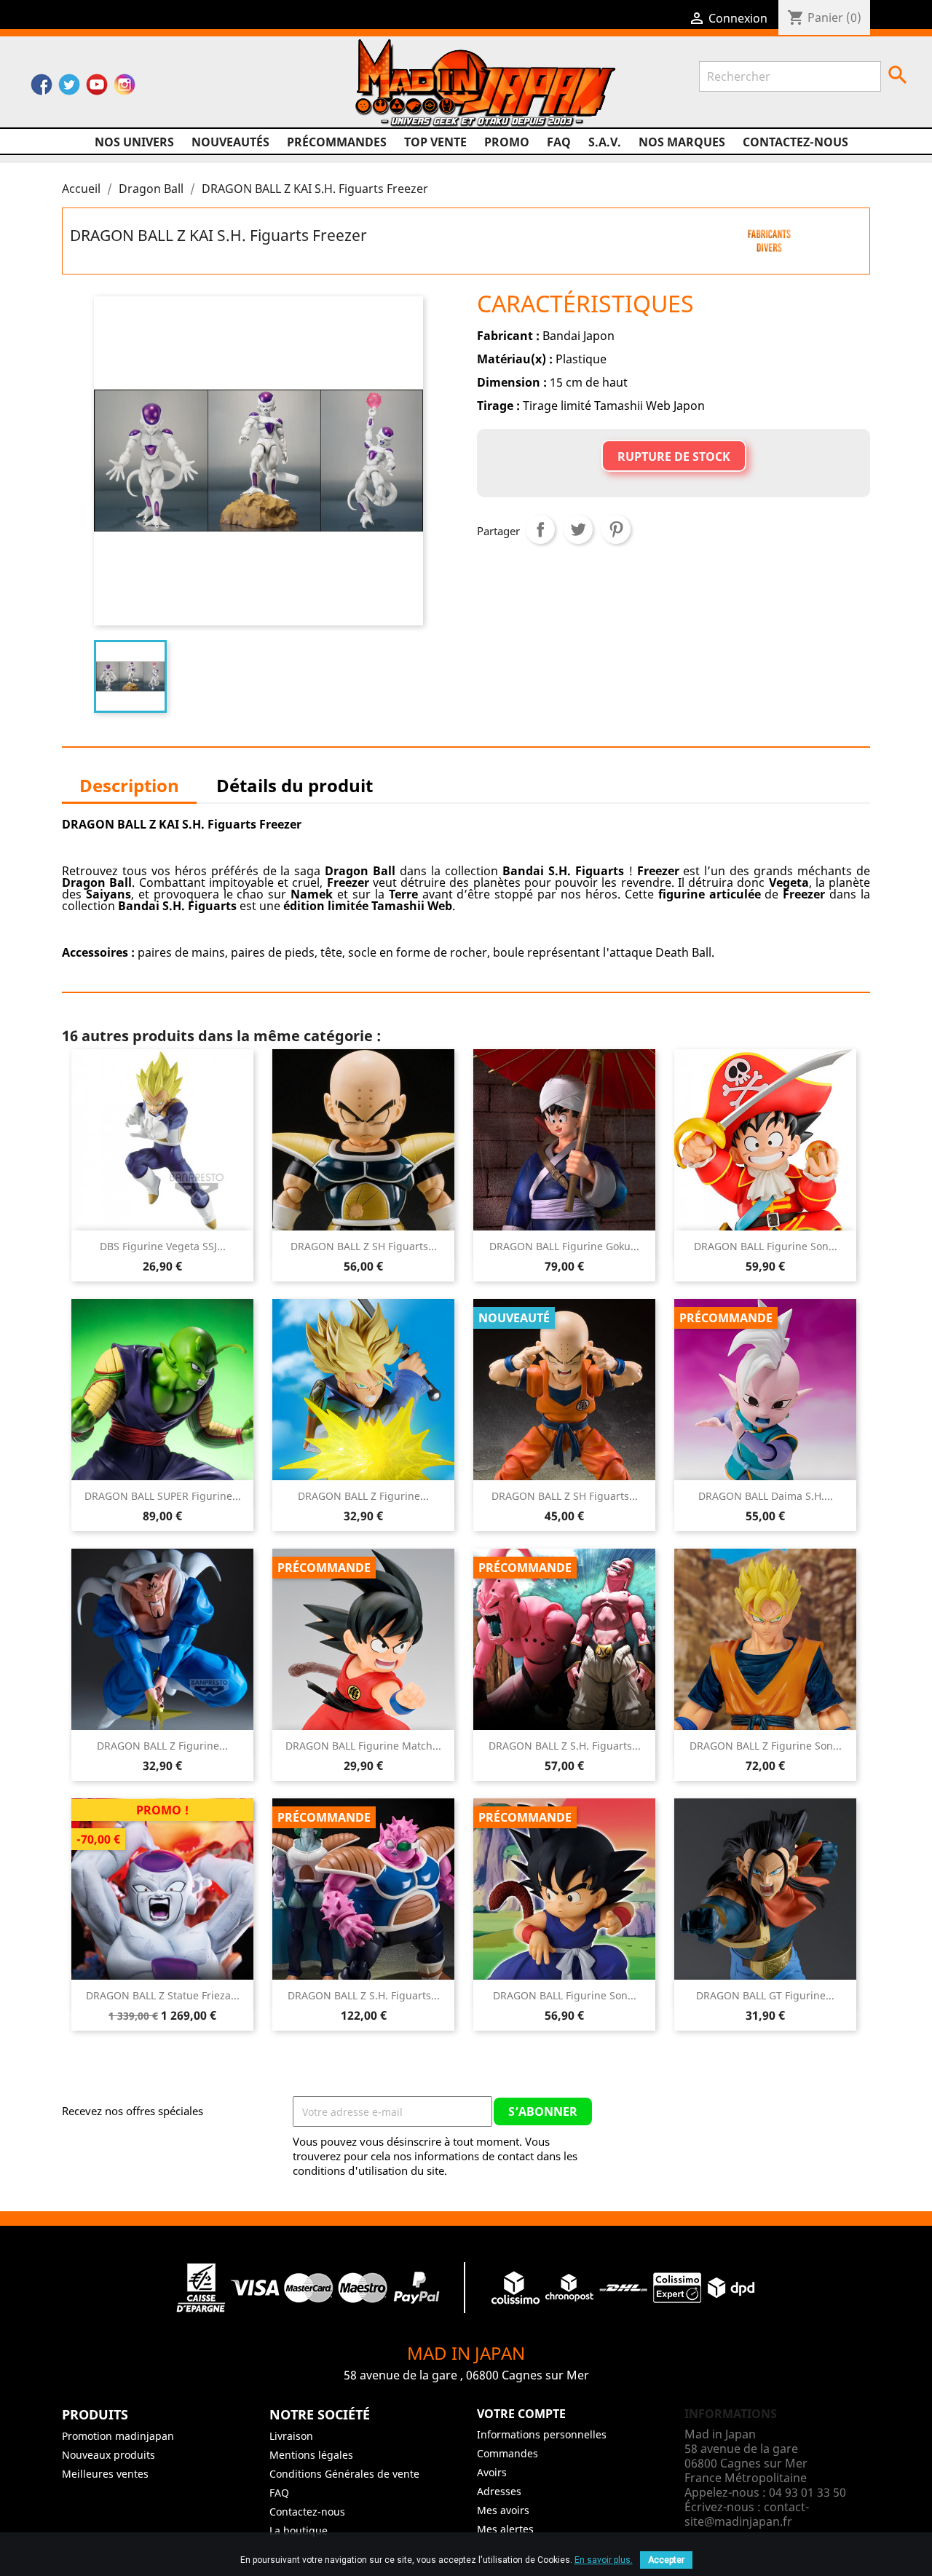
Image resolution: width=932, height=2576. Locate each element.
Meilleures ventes (105, 2474)
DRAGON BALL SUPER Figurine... (163, 1496)
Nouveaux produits (108, 2455)
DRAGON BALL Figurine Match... (363, 1746)
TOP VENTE (435, 142)
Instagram (125, 88)
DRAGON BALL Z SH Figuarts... (364, 1246)
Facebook (42, 88)
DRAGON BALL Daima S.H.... (766, 1496)
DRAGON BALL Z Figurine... (363, 1496)
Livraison (291, 2436)
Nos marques (682, 142)
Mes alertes (505, 2529)
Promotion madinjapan (118, 2436)
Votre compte (521, 2414)
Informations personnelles (542, 2434)
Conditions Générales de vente (344, 2474)
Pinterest (616, 529)
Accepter (666, 2560)
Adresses (499, 2491)
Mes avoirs (503, 2510)
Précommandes (337, 142)
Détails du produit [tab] (295, 785)
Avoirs (492, 2472)
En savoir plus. (604, 2560)
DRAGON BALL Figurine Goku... (564, 1246)
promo (507, 142)
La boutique (299, 2530)
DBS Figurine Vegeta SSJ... (163, 1246)
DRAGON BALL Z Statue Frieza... (163, 1995)
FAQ (559, 142)
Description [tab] (129, 785)
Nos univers (134, 142)
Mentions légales (311, 2455)
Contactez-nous (795, 142)
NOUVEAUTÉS (230, 142)
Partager (540, 529)
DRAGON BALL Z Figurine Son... (766, 1746)
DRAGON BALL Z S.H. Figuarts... (565, 1746)
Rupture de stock (674, 457)
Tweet (578, 529)
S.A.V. (605, 142)
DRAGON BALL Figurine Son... (766, 1246)
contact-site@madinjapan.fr (747, 2514)
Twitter (69, 88)
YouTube (97, 88)
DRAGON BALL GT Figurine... (765, 1995)
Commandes (508, 2453)
